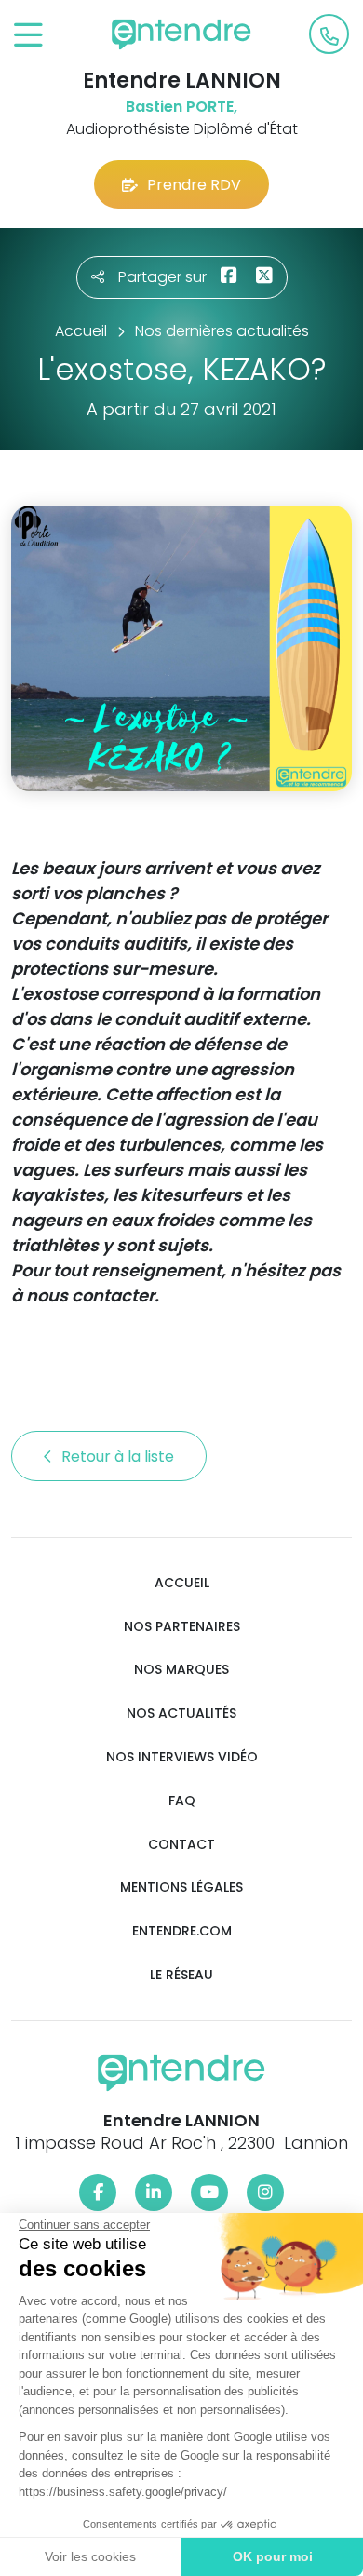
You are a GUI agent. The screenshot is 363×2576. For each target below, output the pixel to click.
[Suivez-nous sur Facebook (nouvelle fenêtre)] (98, 2192)
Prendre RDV (194, 185)
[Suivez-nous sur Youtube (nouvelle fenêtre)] (209, 2192)
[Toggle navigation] (28, 36)
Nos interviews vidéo (182, 1757)
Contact (181, 1845)
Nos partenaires (182, 1627)
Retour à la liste (120, 1457)
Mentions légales (181, 1888)
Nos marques (181, 1670)
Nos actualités (181, 1713)
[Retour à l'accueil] (181, 34)
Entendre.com (182, 1931)
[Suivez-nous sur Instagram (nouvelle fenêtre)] (265, 2192)
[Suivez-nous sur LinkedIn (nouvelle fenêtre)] (154, 2192)
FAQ (182, 1801)
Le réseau (181, 1975)
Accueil (182, 1583)
